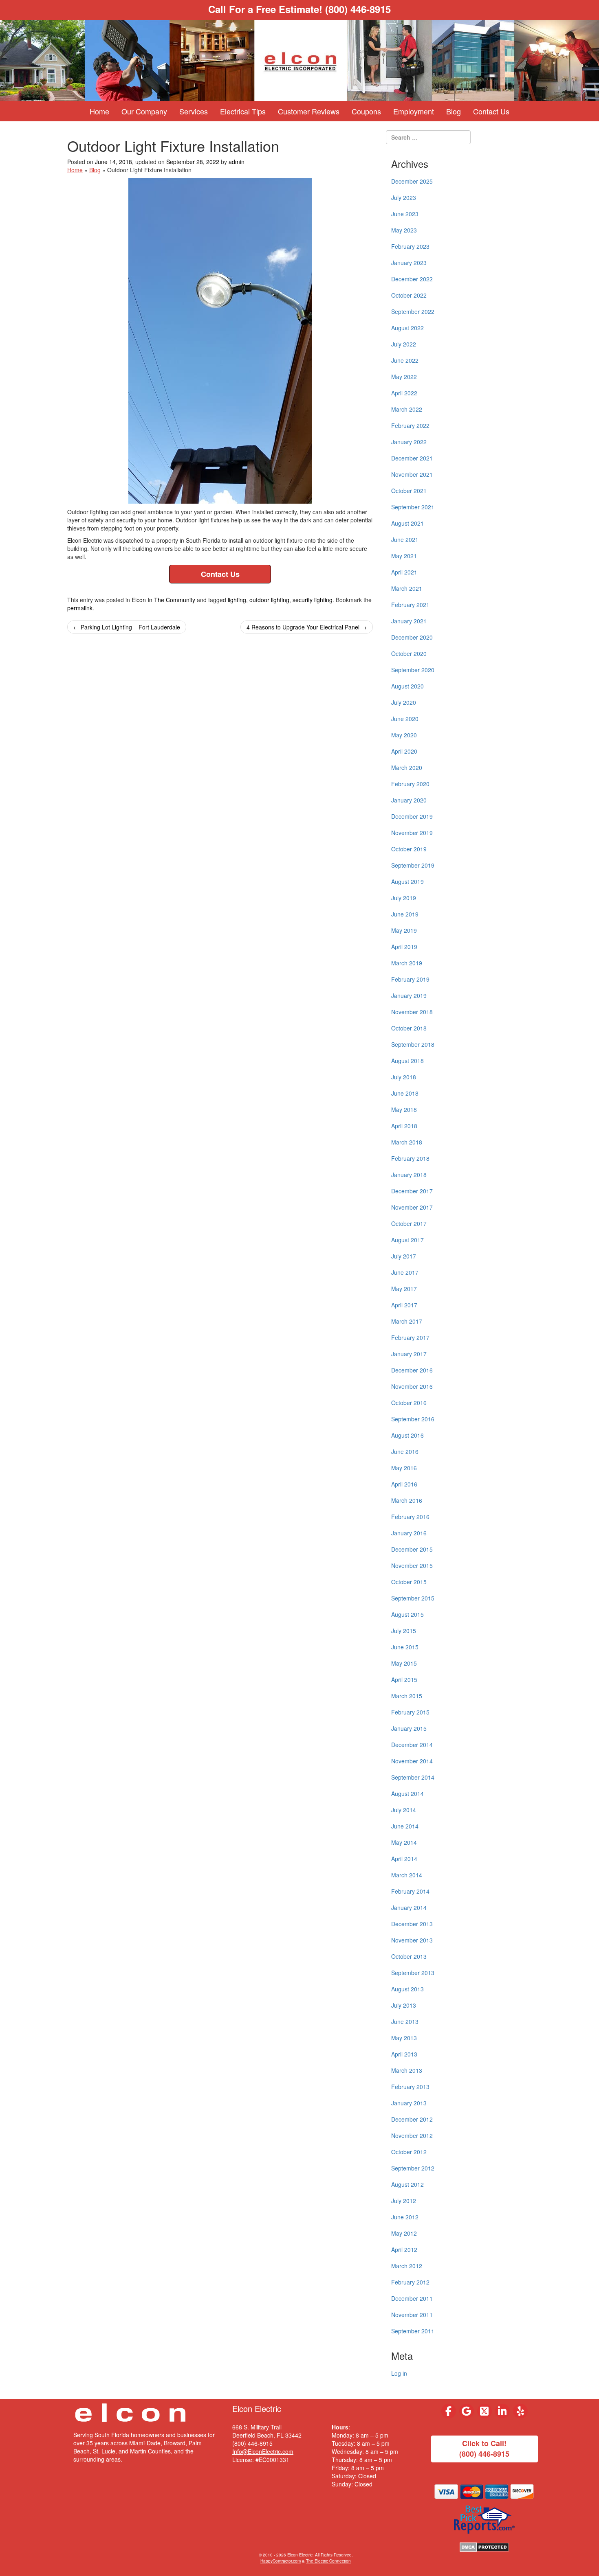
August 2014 (407, 1793)
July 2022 (404, 344)
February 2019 (410, 979)
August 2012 (407, 2184)
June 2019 (405, 914)
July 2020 (404, 702)
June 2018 (405, 1093)
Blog (454, 111)
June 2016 (405, 1451)
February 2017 (410, 1337)
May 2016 (404, 1468)
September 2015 (413, 1598)
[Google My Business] (467, 2411)
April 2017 (404, 1305)
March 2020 (407, 767)
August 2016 (407, 1435)
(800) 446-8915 (358, 9)
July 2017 (404, 1256)
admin (237, 162)
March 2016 (407, 1500)
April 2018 (404, 1126)
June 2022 (405, 360)
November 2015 (412, 1565)
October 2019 (409, 849)
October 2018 (409, 1028)
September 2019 (413, 865)
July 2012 (404, 2201)
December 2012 (412, 2119)
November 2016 (412, 1386)
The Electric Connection (328, 2561)
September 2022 (413, 311)
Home (99, 111)
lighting (237, 600)
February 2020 (410, 784)
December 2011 (412, 2298)
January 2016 (409, 1533)
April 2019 (404, 947)
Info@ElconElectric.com (263, 2451)
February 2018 (410, 1158)
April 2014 (404, 1859)
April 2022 (404, 393)
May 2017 (404, 1289)
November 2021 (412, 474)
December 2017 (412, 1191)
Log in (399, 2373)
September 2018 (413, 1044)
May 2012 (404, 2233)
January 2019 (409, 995)
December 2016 (412, 1370)
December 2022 (412, 279)
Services (194, 111)
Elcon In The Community (163, 600)
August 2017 (407, 1240)
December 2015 (412, 1549)
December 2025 (412, 181)
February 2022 (410, 425)
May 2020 (404, 735)
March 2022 (407, 409)
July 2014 (404, 1810)
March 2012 (407, 2266)
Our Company (144, 111)
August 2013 (407, 1989)
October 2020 (409, 653)
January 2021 (409, 621)
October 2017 (409, 1223)
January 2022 (409, 442)
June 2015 (405, 1647)
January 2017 (409, 1354)
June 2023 (405, 214)
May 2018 (404, 1109)
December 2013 (412, 1924)
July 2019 (404, 898)
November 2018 (412, 1012)
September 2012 (413, 2168)
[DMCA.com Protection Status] (484, 2546)
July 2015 (404, 1631)
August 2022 (407, 328)
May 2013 (404, 2038)
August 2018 (407, 1061)
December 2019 (412, 816)
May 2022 (404, 377)
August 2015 (407, 1614)
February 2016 (410, 1517)
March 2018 (407, 1142)
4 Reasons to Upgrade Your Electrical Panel (307, 627)
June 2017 (405, 1272)
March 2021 (407, 588)
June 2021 (405, 539)
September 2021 (413, 507)
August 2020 (407, 686)
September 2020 (413, 670)
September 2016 (413, 1419)
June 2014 (405, 1826)
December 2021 (412, 458)
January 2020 (409, 800)
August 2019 (407, 881)
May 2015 (404, 1663)
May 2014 (404, 1842)
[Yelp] (520, 2411)
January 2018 (409, 1175)
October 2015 (409, 1582)
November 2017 (412, 1207)
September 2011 (413, 2331)
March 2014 (407, 1875)
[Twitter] (484, 2411)
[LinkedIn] (502, 2411)
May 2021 (404, 556)
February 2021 (410, 605)
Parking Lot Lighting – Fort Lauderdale (127, 627)
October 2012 (409, 2152)
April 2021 (404, 572)
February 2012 (410, 2282)
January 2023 (409, 263)
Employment (414, 111)
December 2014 (412, 1745)
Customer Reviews (309, 111)
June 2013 (405, 2021)
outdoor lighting (269, 600)
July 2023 (404, 197)
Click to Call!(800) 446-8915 (484, 2449)
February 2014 (410, 1891)
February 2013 (410, 2087)
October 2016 (409, 1403)
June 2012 (405, 2217)
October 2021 (409, 491)
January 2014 (409, 1907)
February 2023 (410, 246)
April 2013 (404, 2054)
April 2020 (404, 751)
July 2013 (404, 2005)
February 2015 (410, 1712)
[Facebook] (449, 2411)
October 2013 (409, 1956)
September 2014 (413, 1777)
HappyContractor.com (281, 2561)
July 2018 (404, 1077)
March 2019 (407, 963)
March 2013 (407, 2070)
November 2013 (412, 1940)
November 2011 (412, 2315)
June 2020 (405, 719)
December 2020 (412, 637)
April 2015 (404, 1679)
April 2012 (404, 2249)
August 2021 (407, 523)
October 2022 (409, 295)
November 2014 (412, 1761)
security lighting (313, 600)
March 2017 (407, 1321)
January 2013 (409, 2103)
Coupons (366, 111)
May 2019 (404, 930)
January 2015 (409, 1728)
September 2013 (413, 1973)
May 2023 (404, 230)
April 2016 (404, 1484)
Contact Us (491, 111)
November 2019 (412, 833)
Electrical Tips (243, 111)
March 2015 (407, 1696)
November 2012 (412, 2135)
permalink (80, 608)
